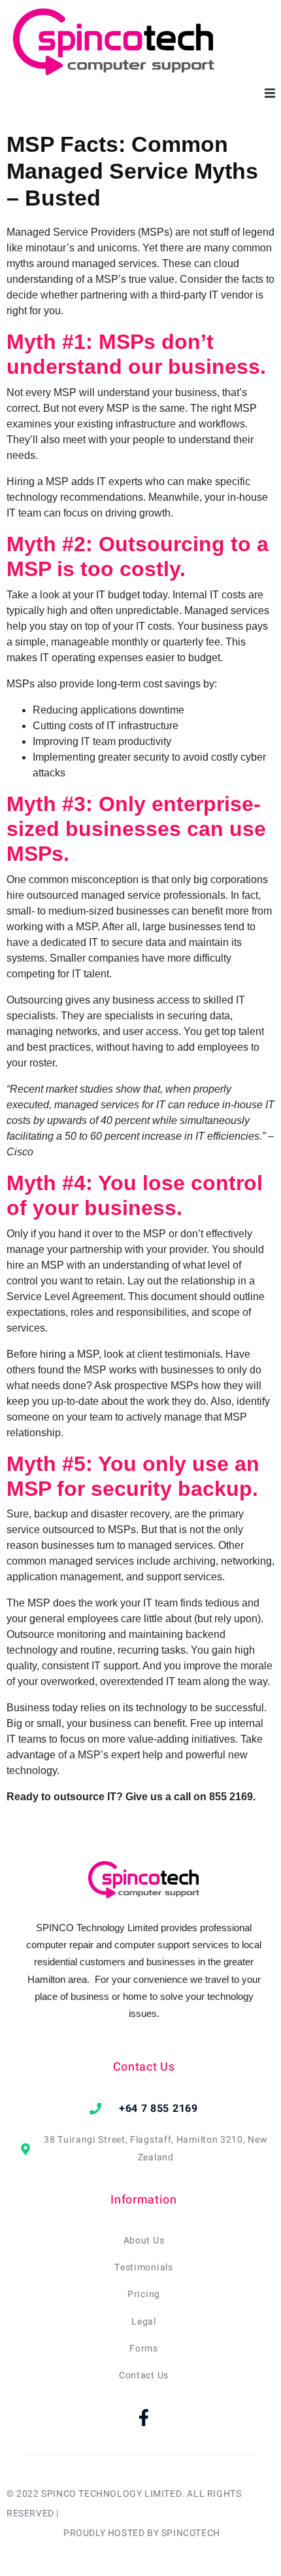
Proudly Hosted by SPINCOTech (142, 2533)
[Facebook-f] (144, 2418)
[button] (270, 93)
